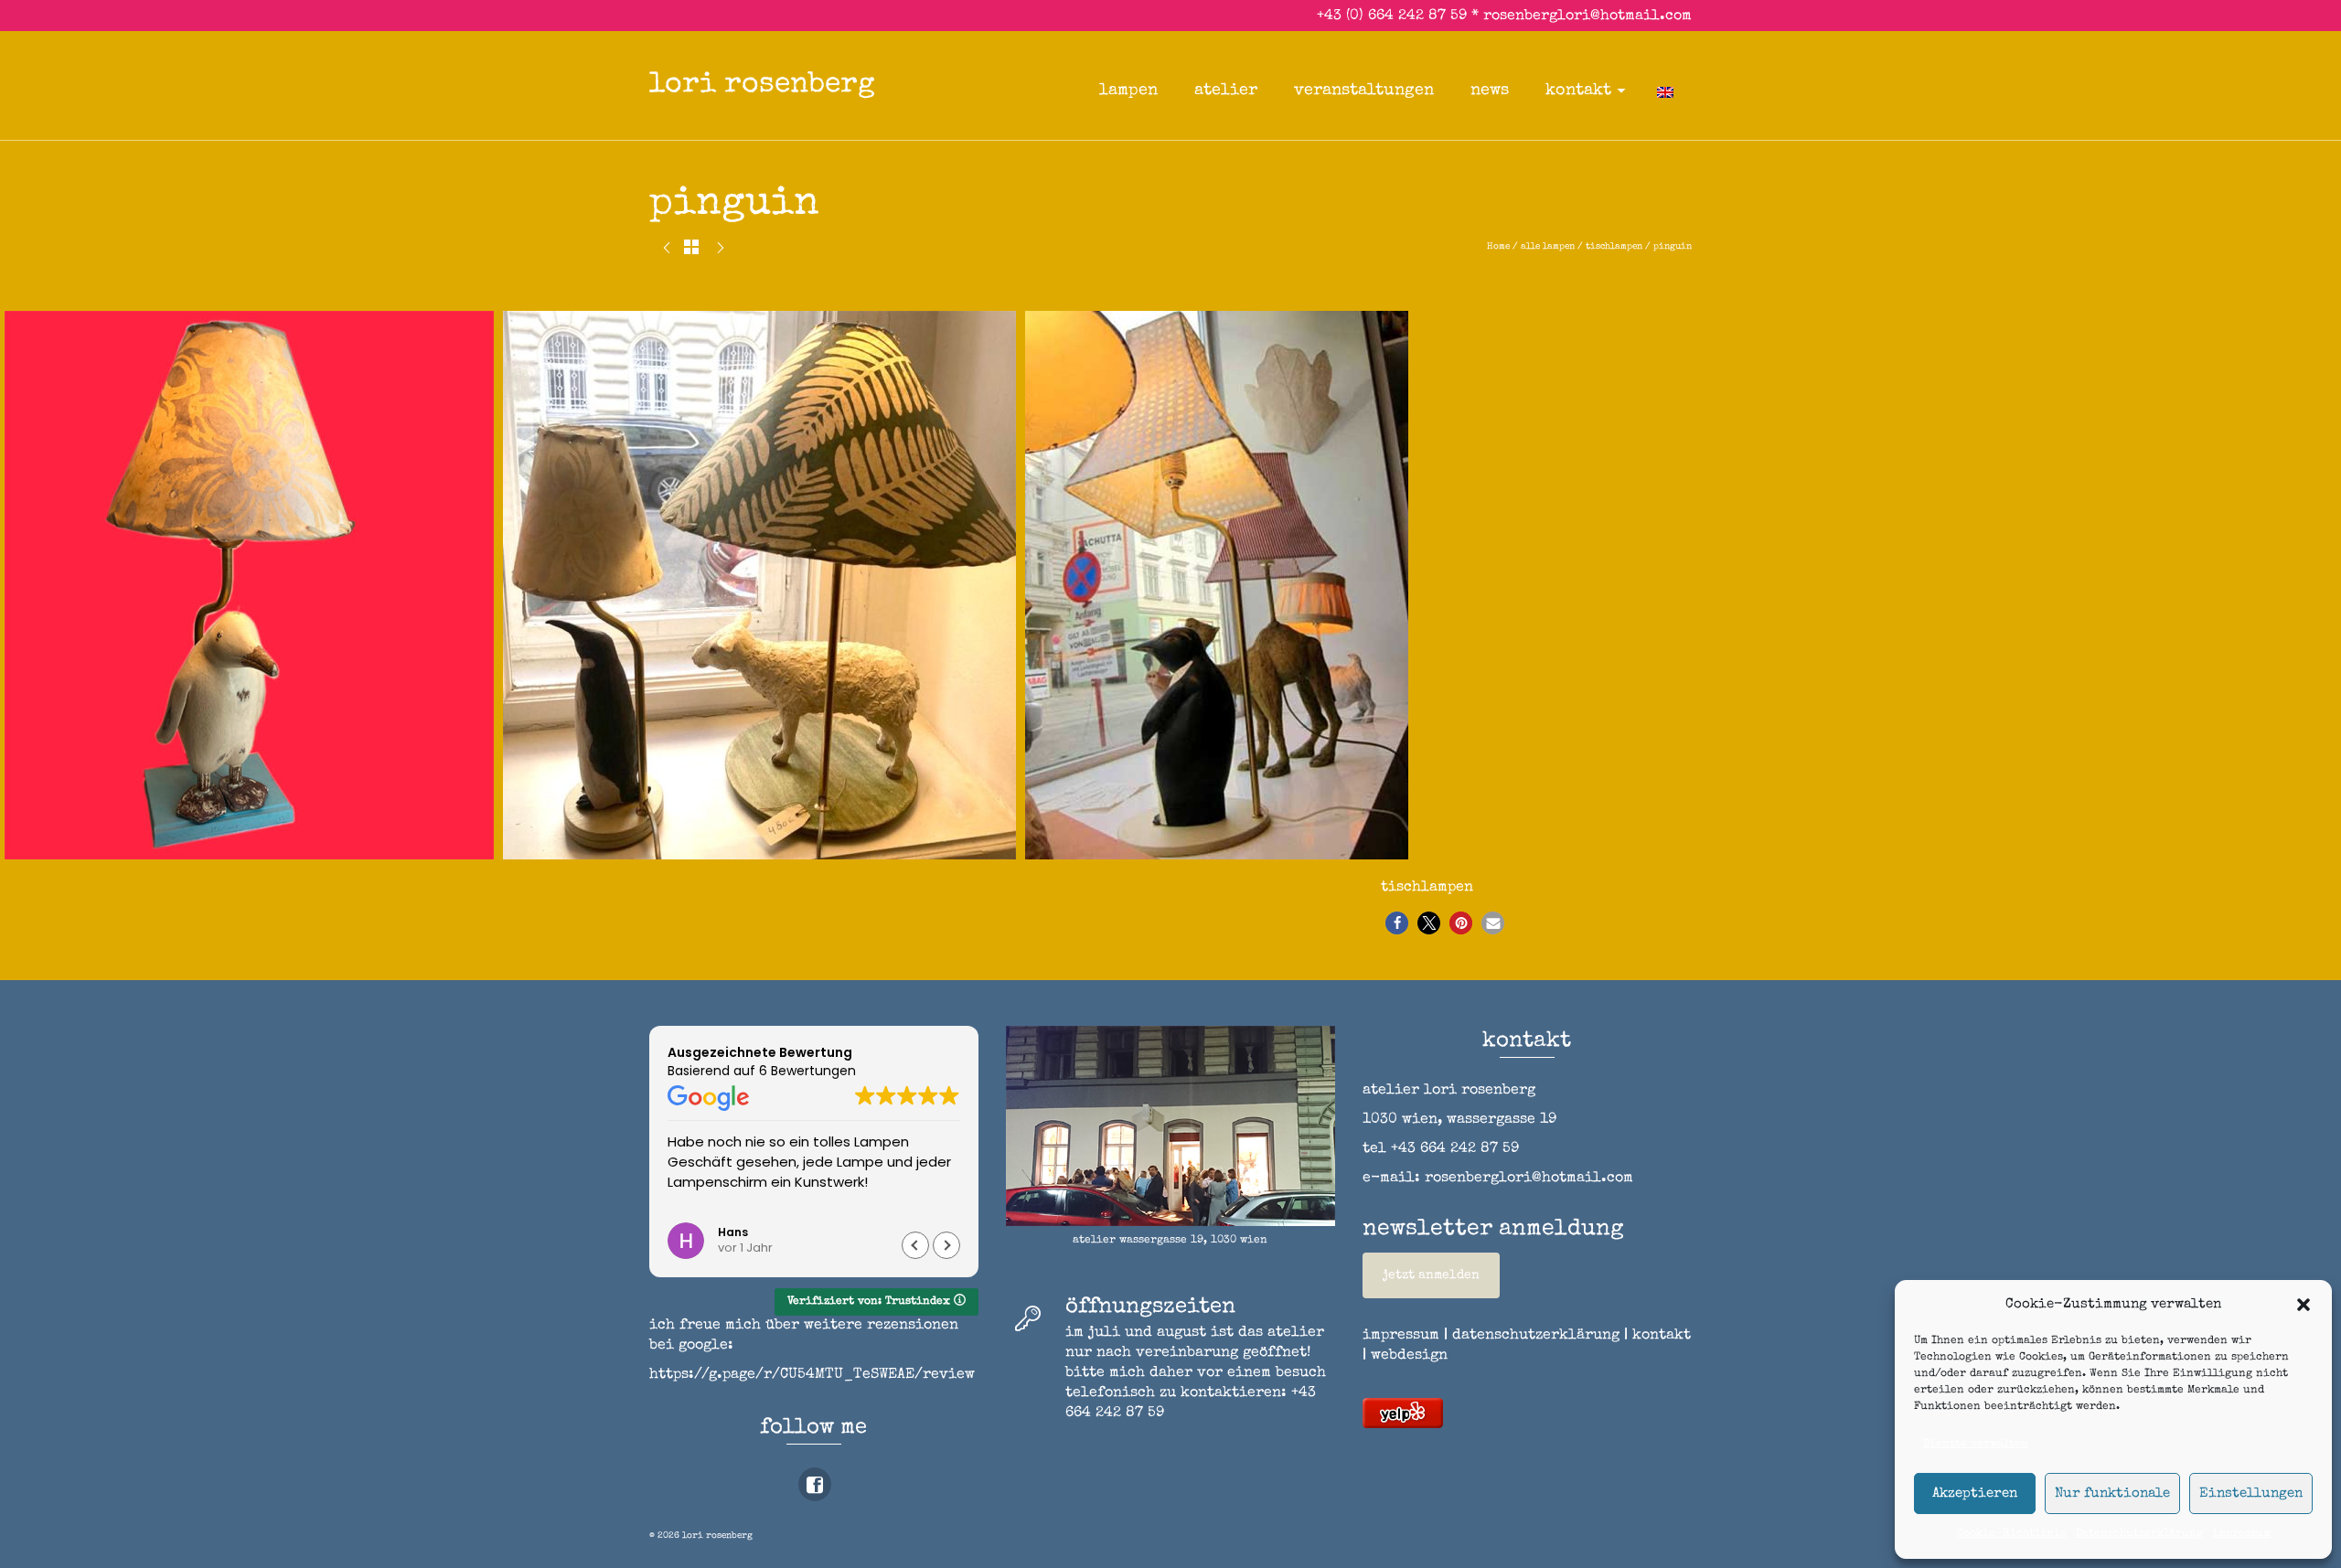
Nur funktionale (2112, 1493)
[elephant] (667, 251)
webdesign (1409, 1356)
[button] (2304, 1305)
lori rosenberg (762, 85)
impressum (2241, 1534)
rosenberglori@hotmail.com (1587, 16)
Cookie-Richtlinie (2012, 1534)
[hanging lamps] (721, 251)
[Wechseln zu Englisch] (1665, 91)
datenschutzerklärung (1536, 1336)
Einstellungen (2251, 1493)
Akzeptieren (1975, 1493)
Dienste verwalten (1976, 1445)
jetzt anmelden (1431, 1275)
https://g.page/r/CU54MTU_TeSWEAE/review (812, 1375)
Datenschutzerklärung (2139, 1534)
